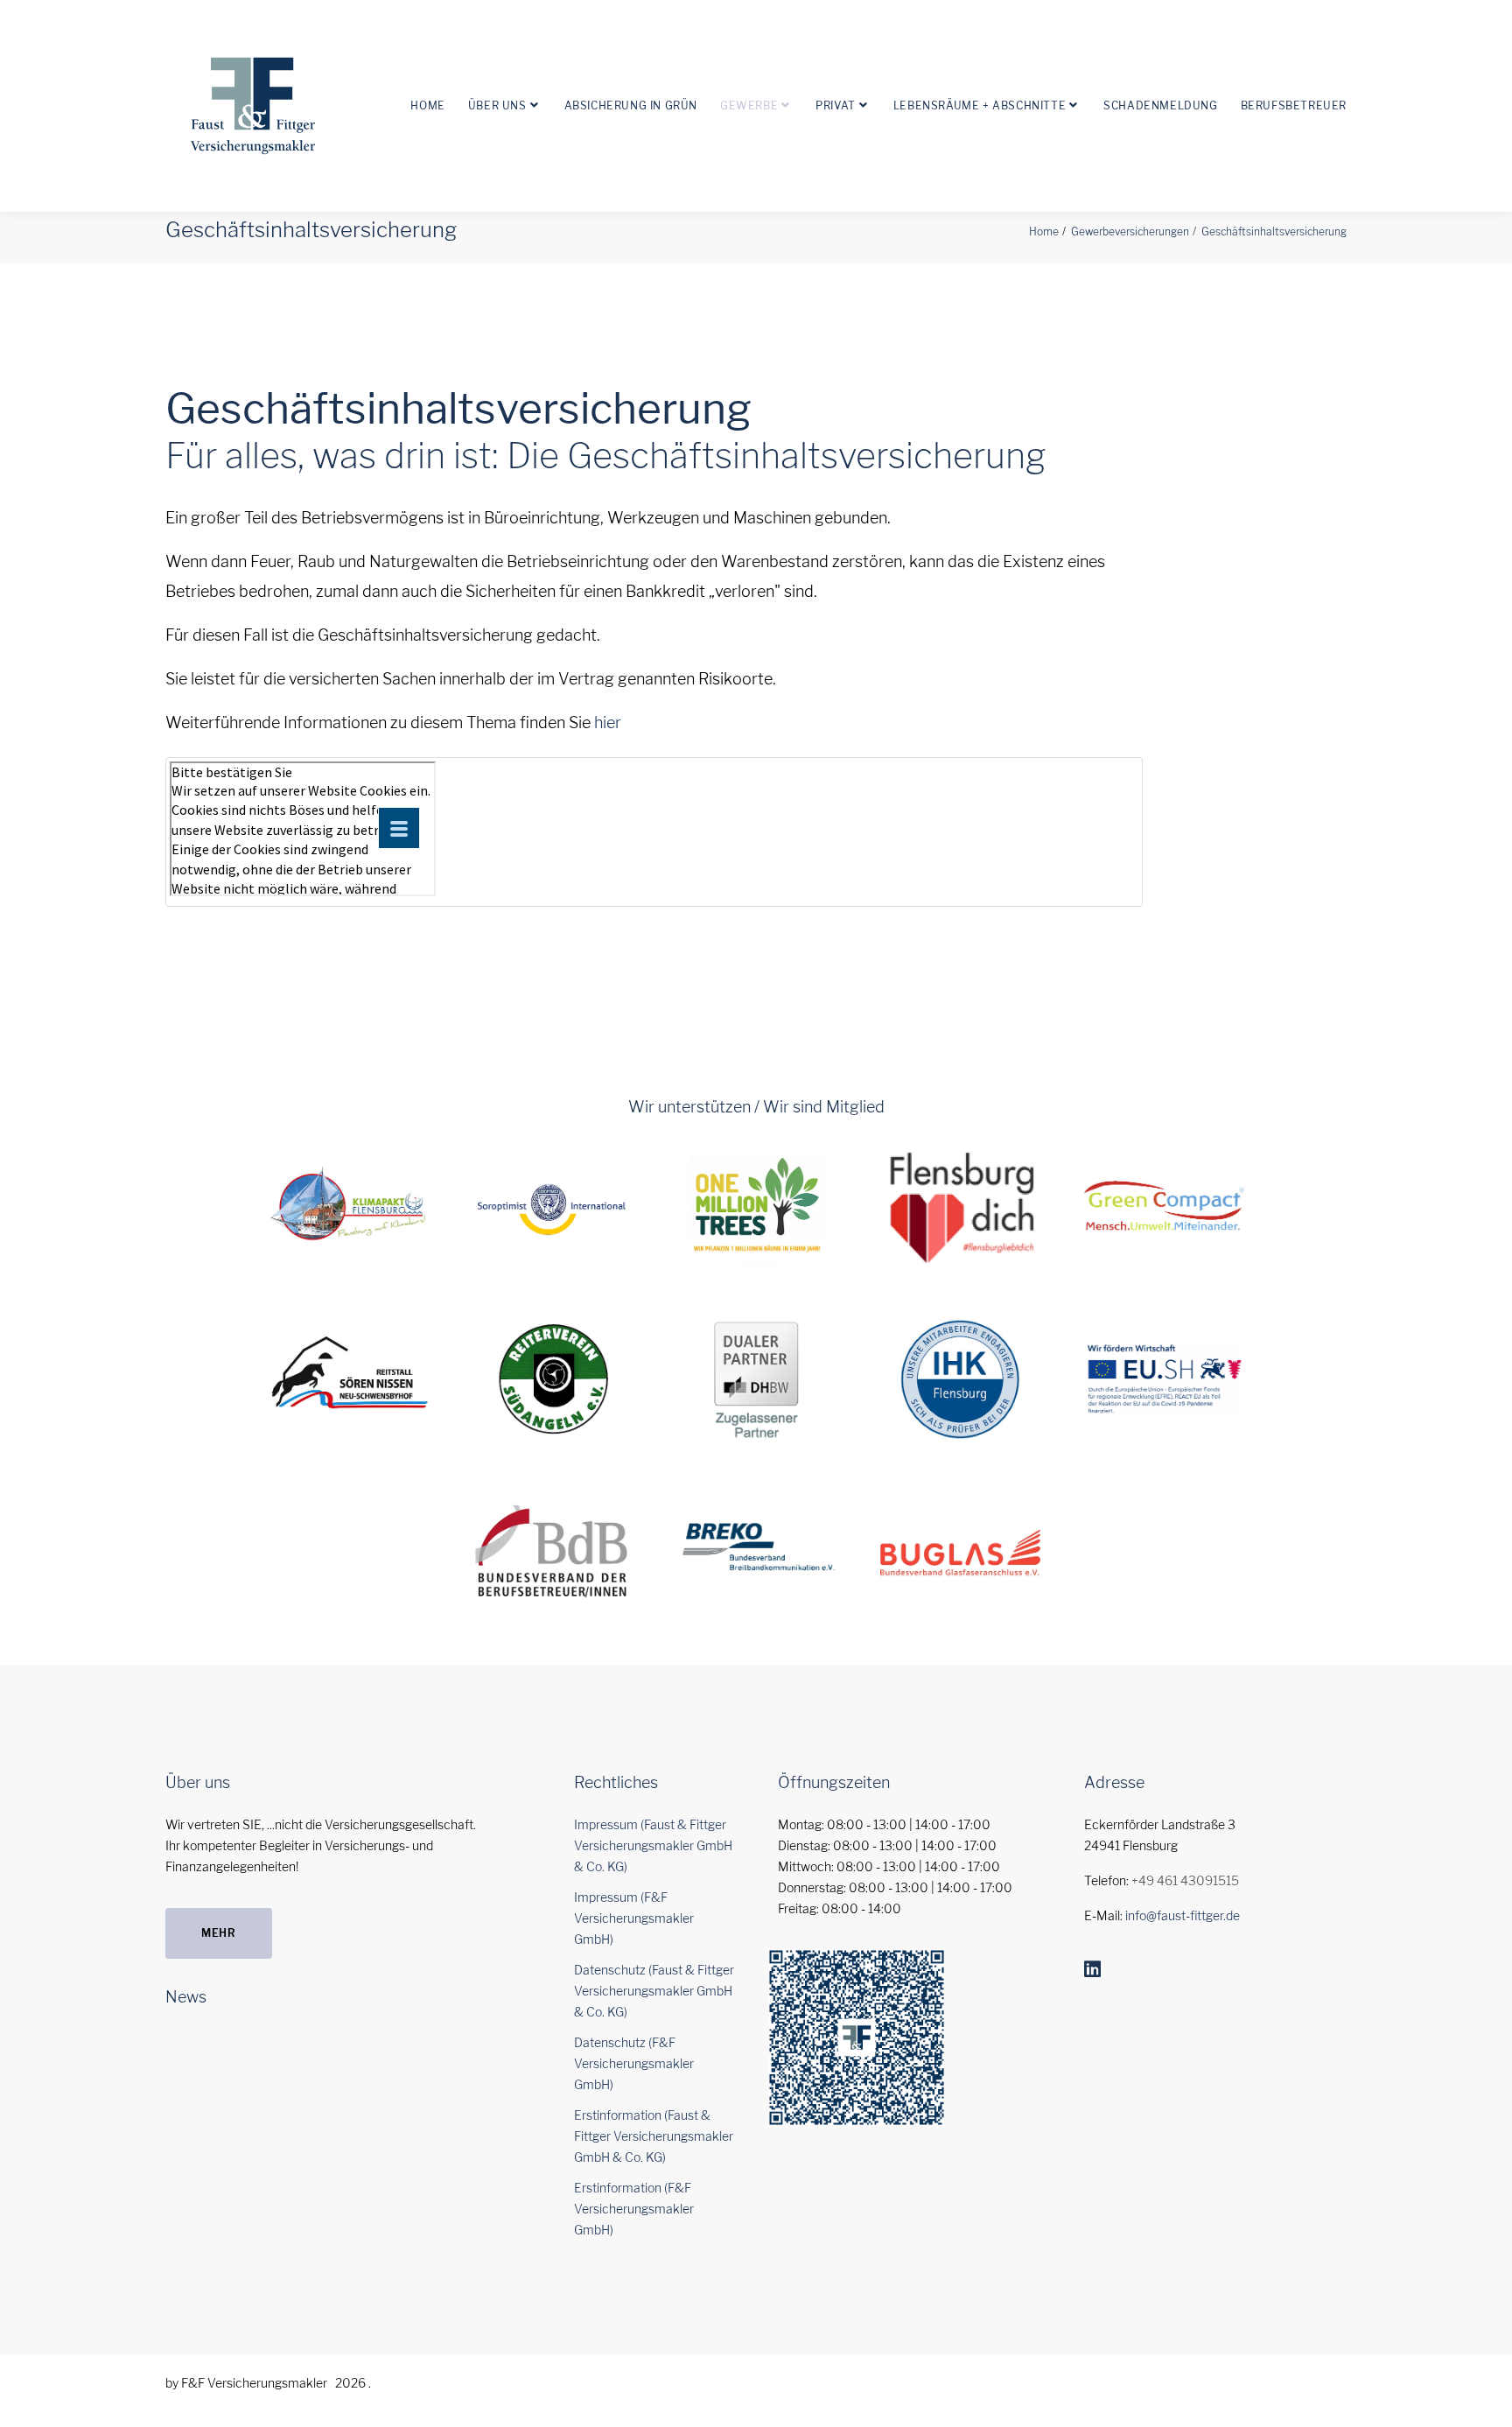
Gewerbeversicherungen (1130, 231)
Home (427, 105)
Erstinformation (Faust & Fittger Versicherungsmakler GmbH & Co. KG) (654, 2136)
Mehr (219, 1933)
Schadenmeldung (1160, 105)
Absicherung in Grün (631, 105)
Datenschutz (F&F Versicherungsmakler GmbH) (634, 2063)
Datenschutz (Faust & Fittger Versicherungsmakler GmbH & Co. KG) (654, 1991)
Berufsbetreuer (1294, 105)
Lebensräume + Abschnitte (980, 105)
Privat (836, 105)
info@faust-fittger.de (1183, 1915)
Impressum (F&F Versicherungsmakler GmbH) (634, 1918)
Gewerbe (749, 105)
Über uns (497, 105)
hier (608, 722)
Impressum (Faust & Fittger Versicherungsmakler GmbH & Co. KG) (653, 1845)
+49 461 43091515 (1185, 1880)
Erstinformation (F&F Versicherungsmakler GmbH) (634, 2209)
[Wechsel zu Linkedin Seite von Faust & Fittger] (1092, 1969)
